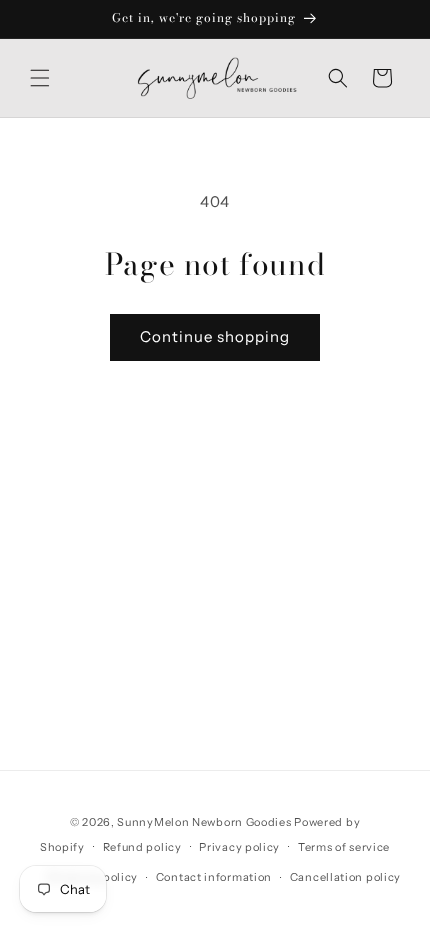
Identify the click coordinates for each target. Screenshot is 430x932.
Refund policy (142, 847)
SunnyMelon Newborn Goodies (204, 822)
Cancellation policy (345, 877)
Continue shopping (215, 336)
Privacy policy (239, 847)
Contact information (214, 877)
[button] (40, 78)
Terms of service (344, 847)
